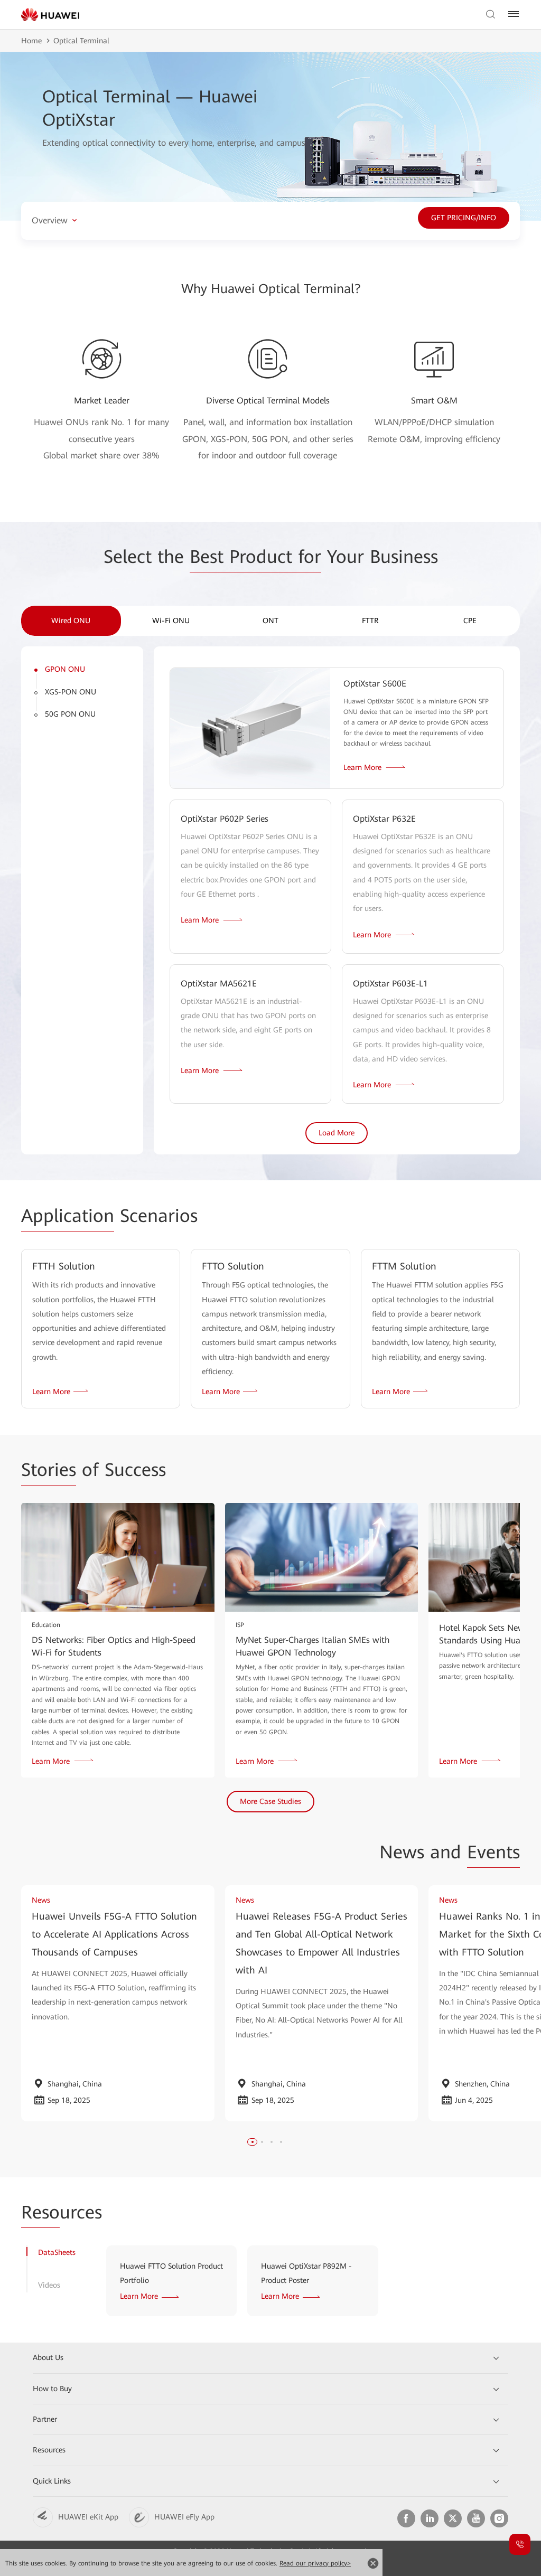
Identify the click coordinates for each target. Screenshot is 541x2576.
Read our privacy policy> (315, 2563)
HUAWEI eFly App (184, 2517)
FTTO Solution (233, 1266)
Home (31, 41)
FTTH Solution (64, 1266)
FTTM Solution (404, 1266)
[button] (253, 2142)
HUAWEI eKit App (88, 2517)
